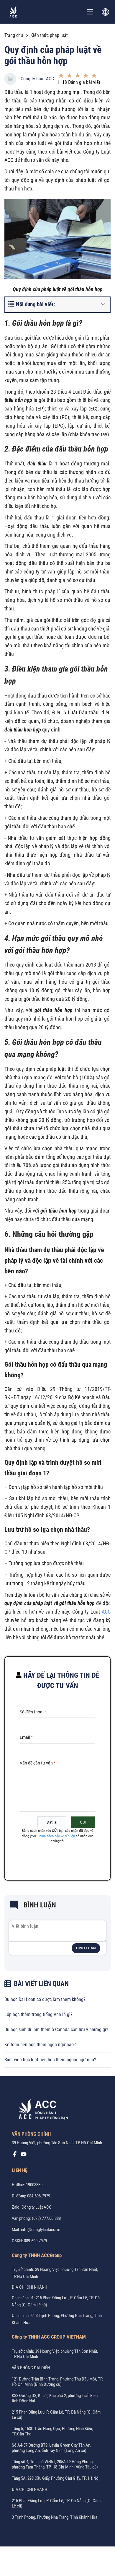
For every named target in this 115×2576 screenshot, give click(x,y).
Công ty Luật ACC (37, 79)
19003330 (34, 2185)
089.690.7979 (35, 2241)
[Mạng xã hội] (15, 2156)
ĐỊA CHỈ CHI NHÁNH (29, 2287)
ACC (106, 1612)
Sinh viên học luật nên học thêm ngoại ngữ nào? (50, 2060)
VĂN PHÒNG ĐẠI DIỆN (31, 2368)
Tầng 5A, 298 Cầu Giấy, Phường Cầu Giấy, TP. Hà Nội (56, 2478)
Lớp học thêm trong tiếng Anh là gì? (38, 2014)
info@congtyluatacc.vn (41, 2230)
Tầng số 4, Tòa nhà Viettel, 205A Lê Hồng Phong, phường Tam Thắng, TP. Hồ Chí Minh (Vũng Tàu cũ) (55, 2464)
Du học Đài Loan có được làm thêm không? (45, 1999)
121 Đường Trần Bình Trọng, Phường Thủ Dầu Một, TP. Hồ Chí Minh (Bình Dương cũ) (57, 2382)
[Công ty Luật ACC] (13, 12)
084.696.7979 (39, 2196)
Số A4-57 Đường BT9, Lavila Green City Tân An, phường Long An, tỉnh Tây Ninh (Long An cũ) (51, 2448)
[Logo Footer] (41, 2110)
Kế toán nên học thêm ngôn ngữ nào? (40, 2045)
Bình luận (86, 1948)
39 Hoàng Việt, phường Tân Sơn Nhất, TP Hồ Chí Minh (57, 2143)
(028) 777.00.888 (46, 2218)
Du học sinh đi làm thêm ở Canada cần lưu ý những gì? (56, 2030)
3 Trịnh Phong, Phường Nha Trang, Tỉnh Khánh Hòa (55, 2517)
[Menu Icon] (90, 12)
